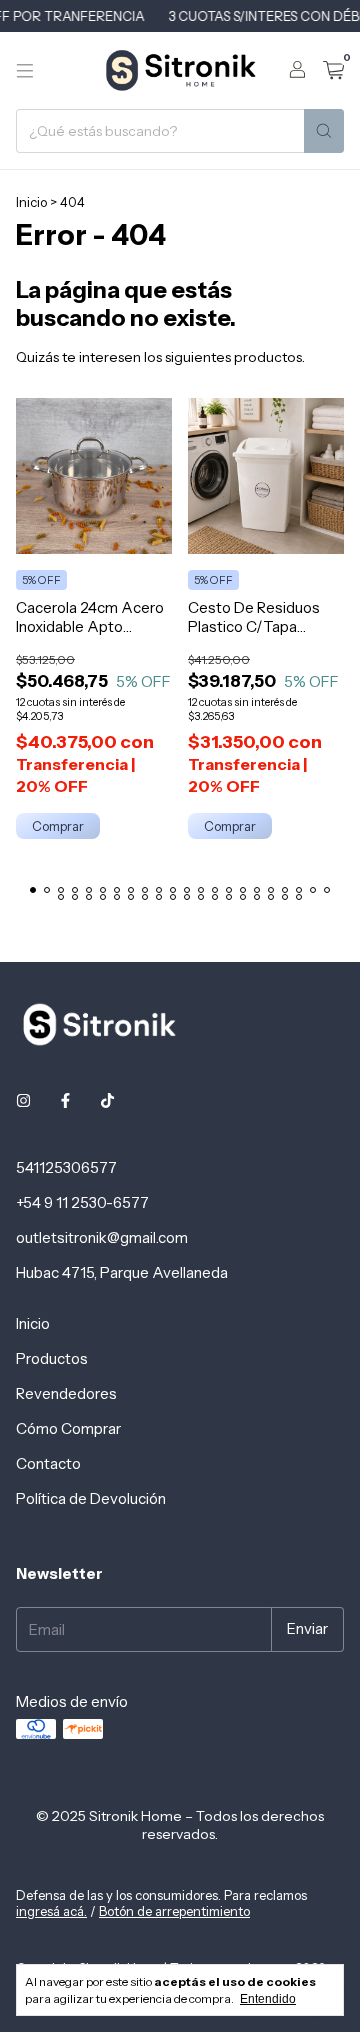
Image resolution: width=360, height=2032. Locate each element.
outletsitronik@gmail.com (102, 1237)
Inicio (31, 202)
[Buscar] (324, 131)
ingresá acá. (51, 1911)
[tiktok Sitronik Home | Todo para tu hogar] (107, 1100)
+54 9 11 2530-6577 (82, 1202)
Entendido (268, 1999)
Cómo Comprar (68, 1428)
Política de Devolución (91, 1498)
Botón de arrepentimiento (174, 1911)
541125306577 (66, 1167)
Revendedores (66, 1393)
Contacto (48, 1463)
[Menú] (25, 71)
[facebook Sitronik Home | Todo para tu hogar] (65, 1100)
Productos (52, 1358)
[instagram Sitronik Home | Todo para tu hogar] (23, 1100)
